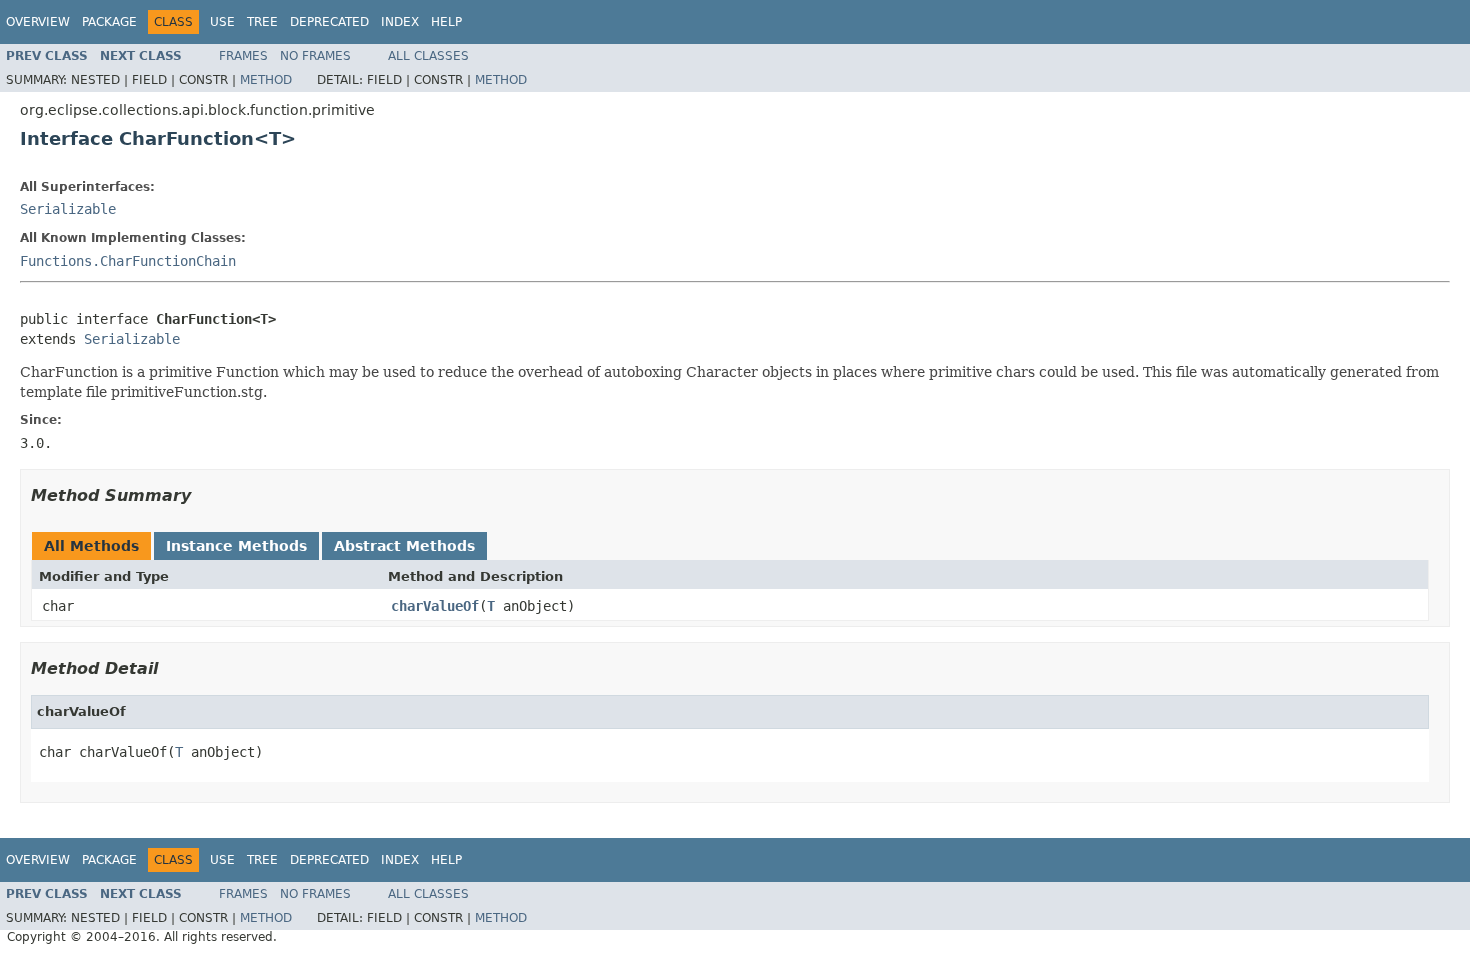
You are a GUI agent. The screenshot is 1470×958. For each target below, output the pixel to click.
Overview (38, 22)
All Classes (428, 56)
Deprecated (329, 22)
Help (446, 22)
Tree (262, 22)
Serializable (68, 209)
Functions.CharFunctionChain (128, 261)
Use (222, 22)
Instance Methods (236, 546)
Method (266, 80)
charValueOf (435, 606)
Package (109, 22)
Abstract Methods (404, 546)
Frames (243, 56)
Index (400, 22)
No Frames (315, 56)
